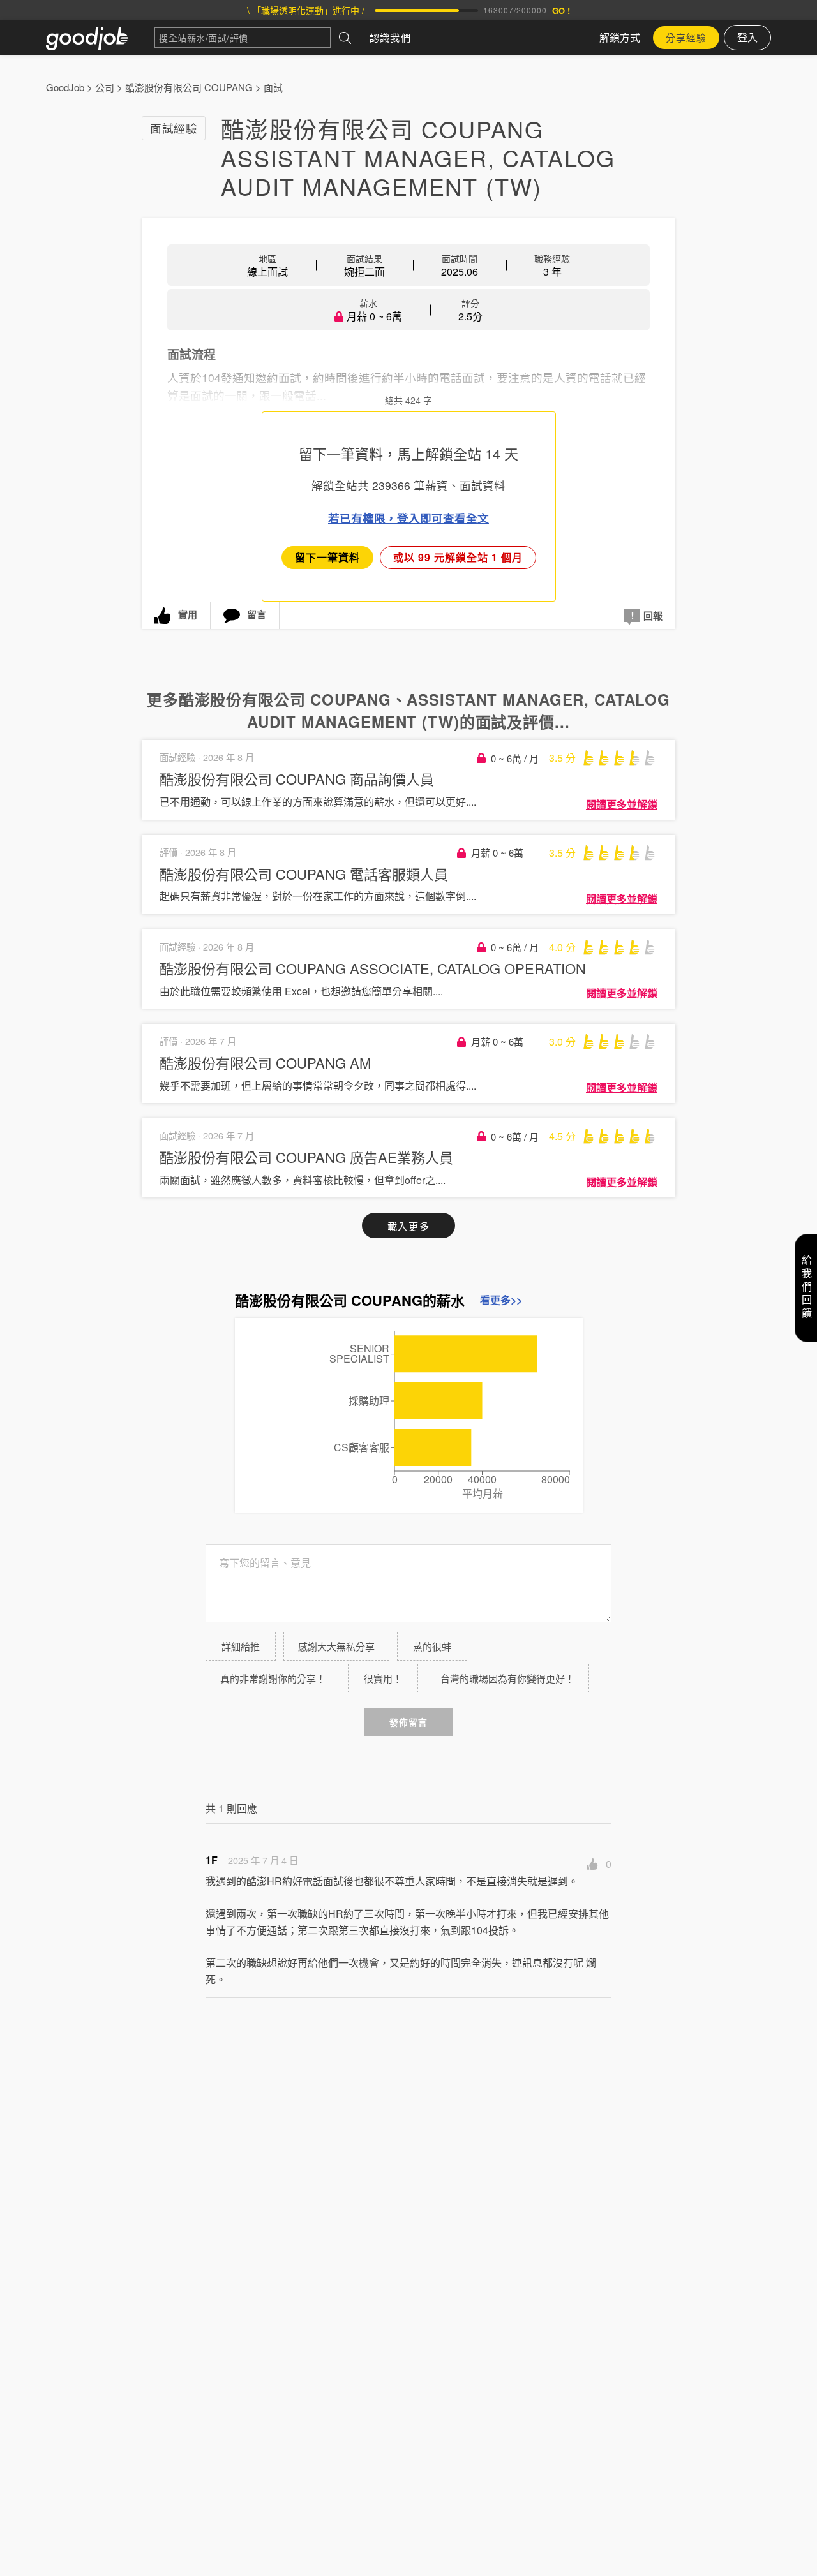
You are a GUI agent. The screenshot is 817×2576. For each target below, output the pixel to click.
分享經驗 (686, 37)
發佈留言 (408, 1722)
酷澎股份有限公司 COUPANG (189, 87)
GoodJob (65, 87)
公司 (105, 87)
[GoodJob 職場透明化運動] (100, 38)
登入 (747, 37)
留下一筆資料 (327, 557)
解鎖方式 (620, 37)
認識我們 (390, 37)
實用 (188, 614)
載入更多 (408, 1226)
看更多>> (501, 1300)
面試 (273, 87)
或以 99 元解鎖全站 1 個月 (458, 557)
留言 (257, 614)
